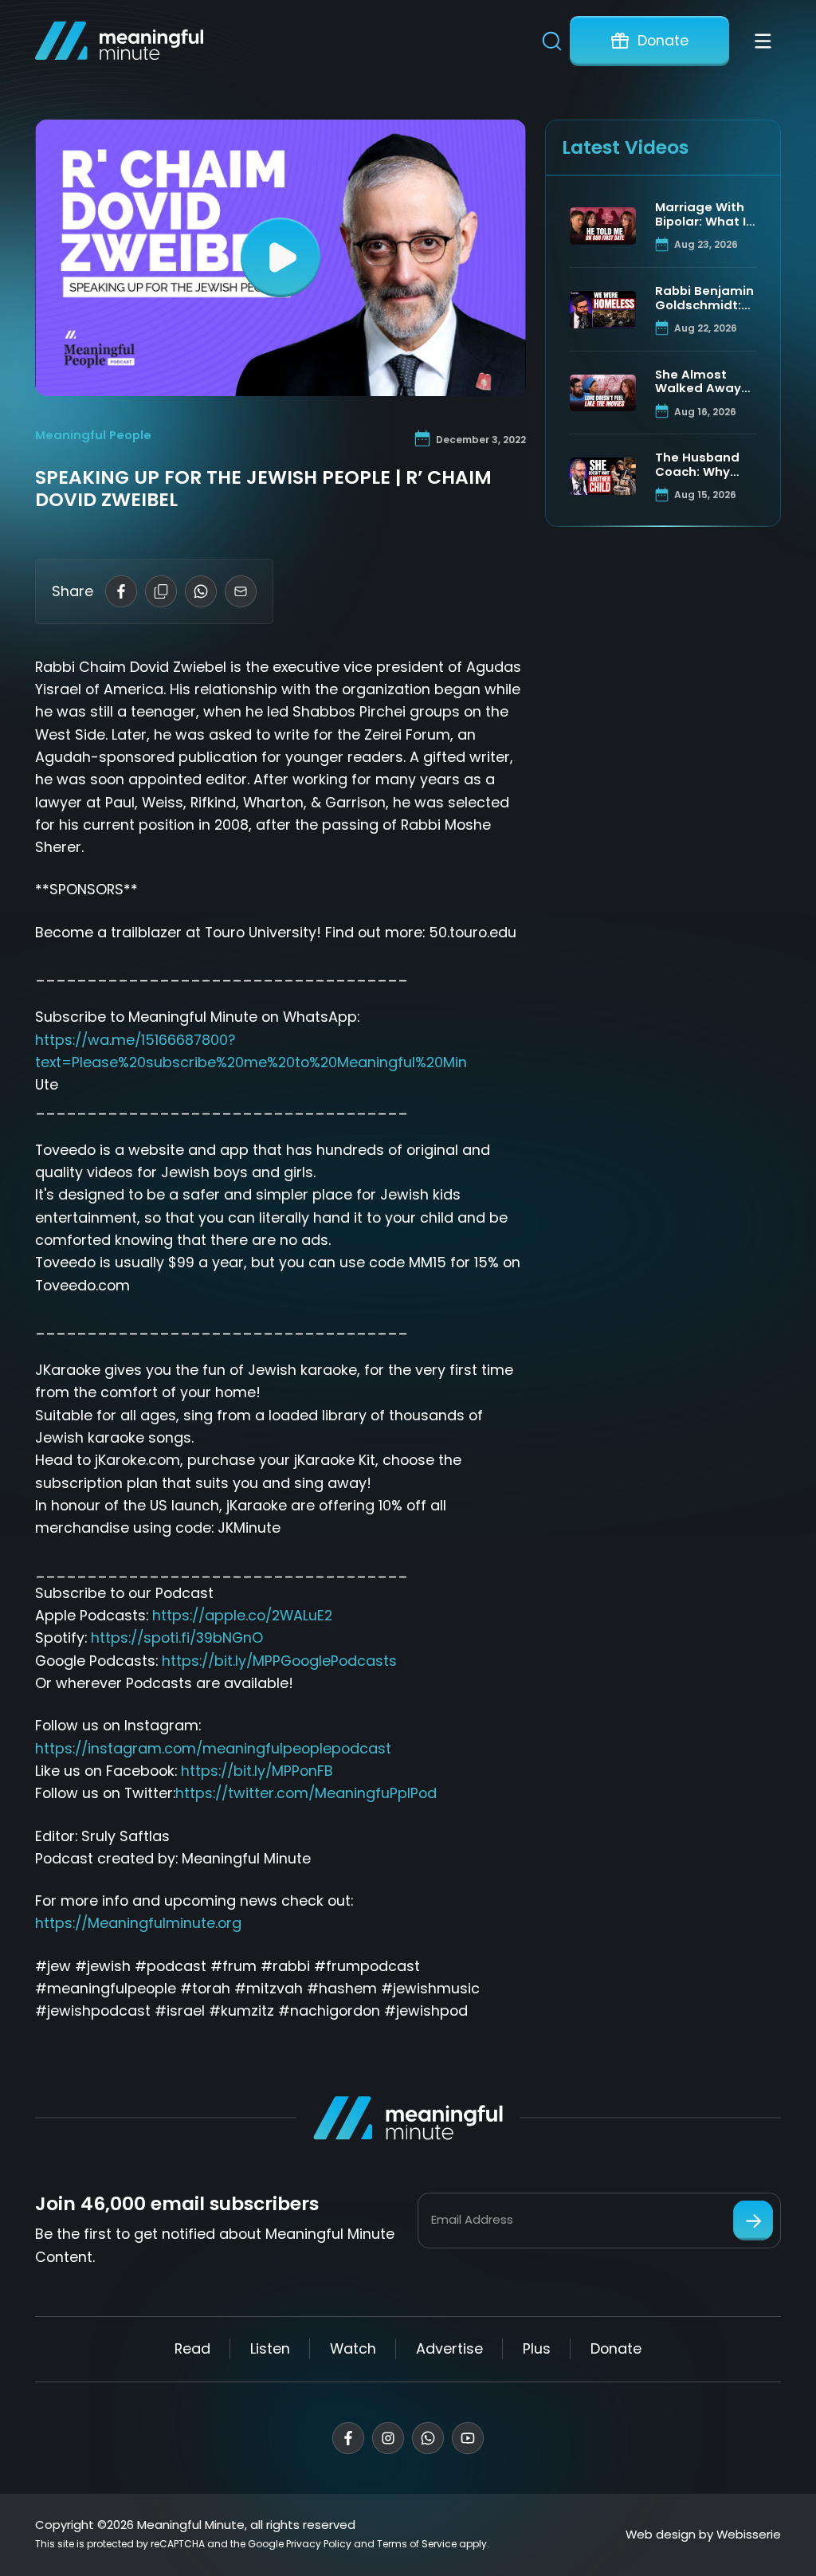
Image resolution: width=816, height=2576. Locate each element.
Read (192, 2348)
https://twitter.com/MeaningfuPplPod (306, 1793)
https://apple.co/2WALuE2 (242, 1615)
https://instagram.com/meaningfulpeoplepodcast (213, 1748)
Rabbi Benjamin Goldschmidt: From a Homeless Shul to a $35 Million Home (704, 298)
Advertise (449, 2348)
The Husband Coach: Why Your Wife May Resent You (700, 465)
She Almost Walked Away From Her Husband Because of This (705, 382)
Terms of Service (417, 2544)
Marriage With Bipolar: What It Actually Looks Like (703, 214)
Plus (537, 2348)
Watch (353, 2348)
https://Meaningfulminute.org (138, 1923)
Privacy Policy (319, 2544)
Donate (663, 40)
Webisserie (749, 2534)
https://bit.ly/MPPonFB (257, 1771)
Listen (270, 2348)
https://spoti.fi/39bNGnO (177, 1637)
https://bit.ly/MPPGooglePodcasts (279, 1661)
